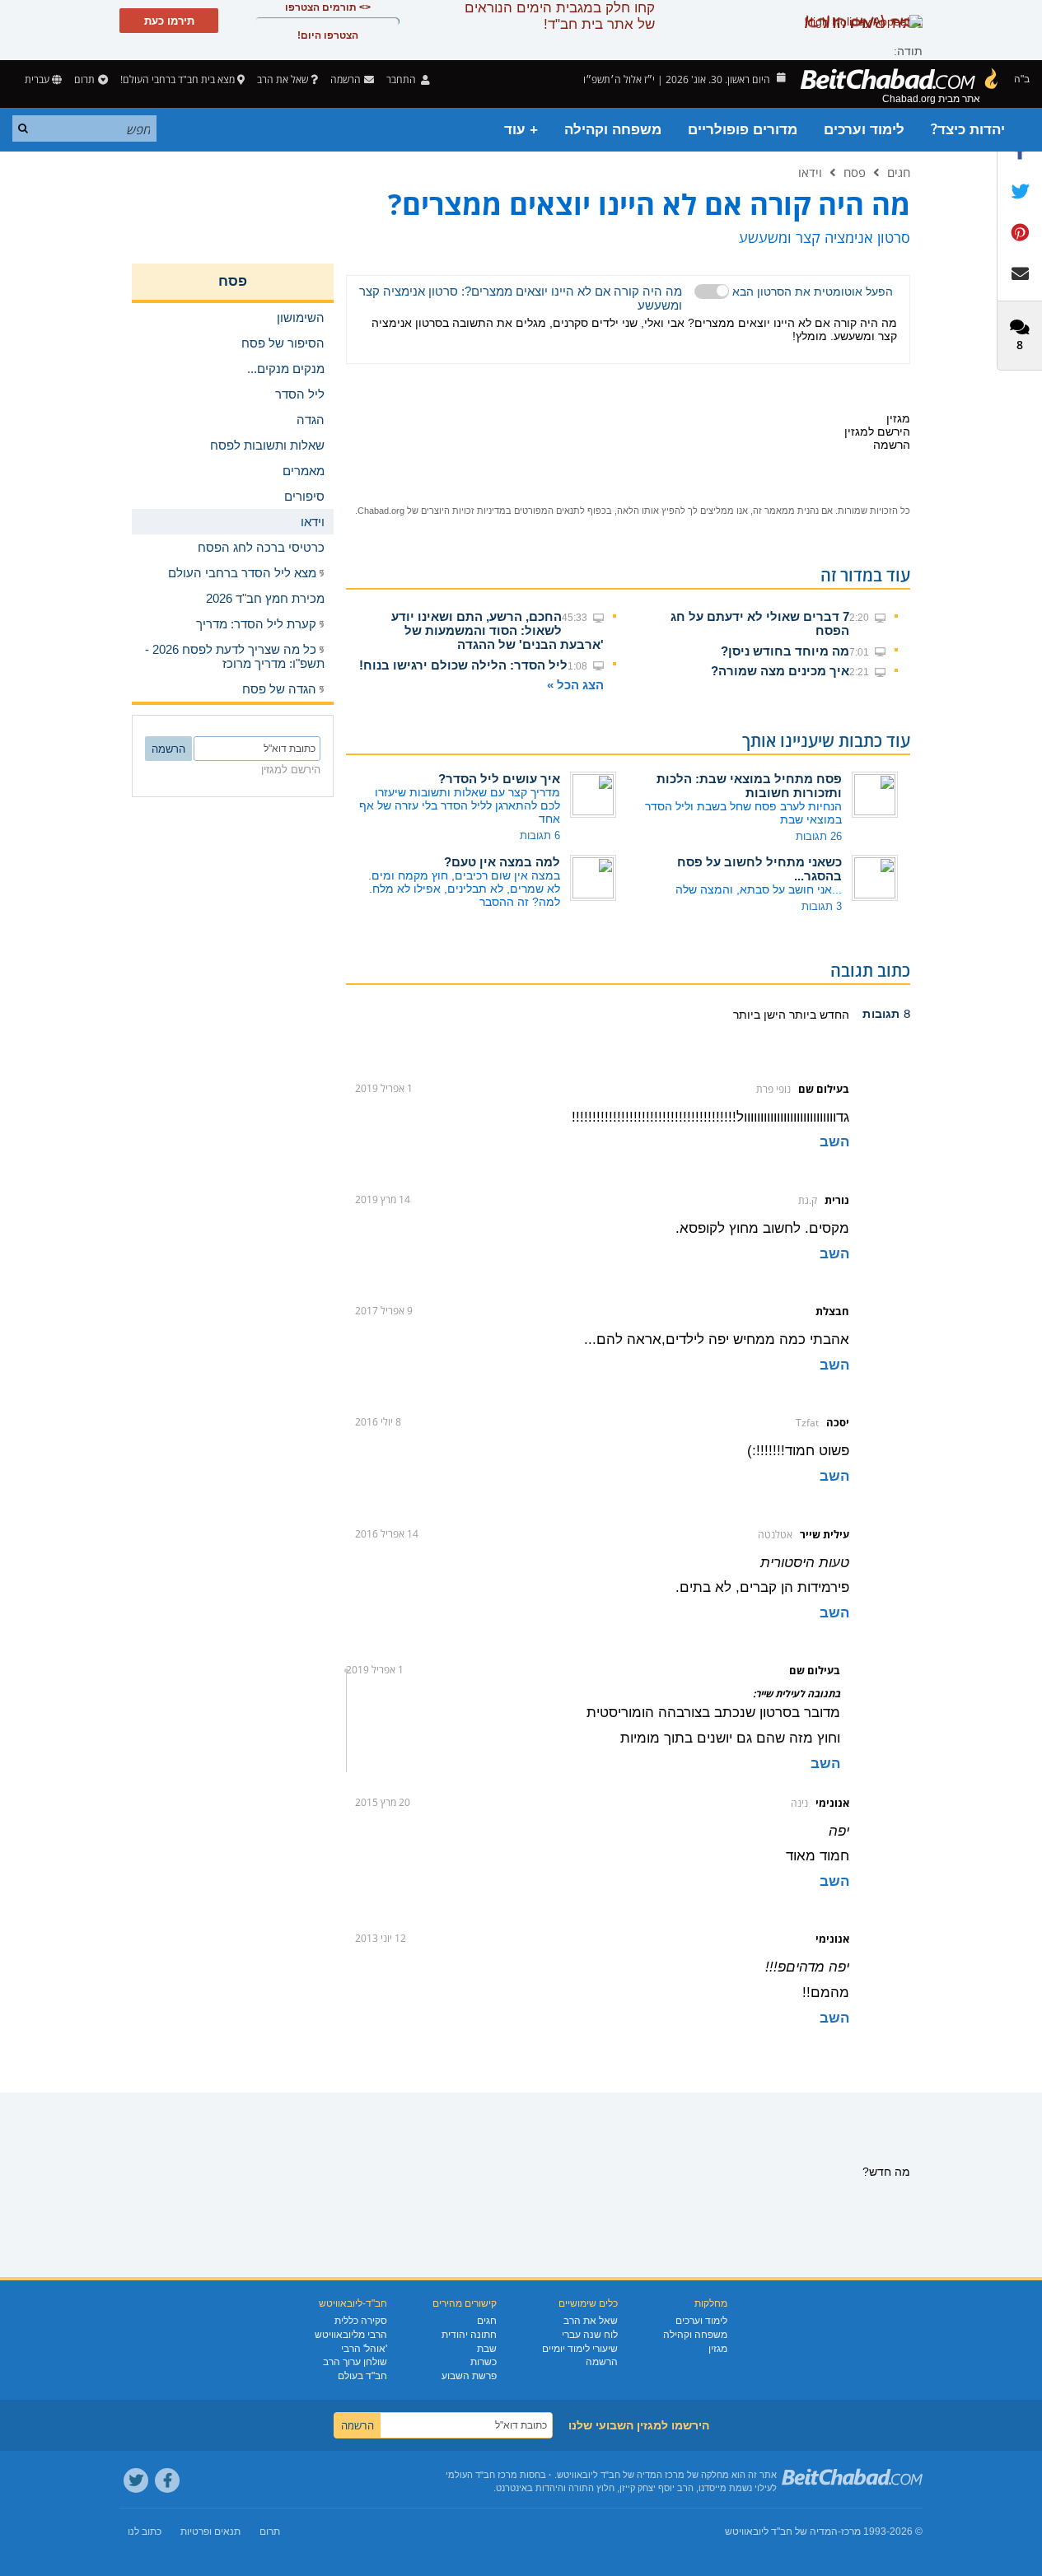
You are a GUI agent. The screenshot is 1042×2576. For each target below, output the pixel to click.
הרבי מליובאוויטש (351, 2335)
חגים (899, 172)
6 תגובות (540, 835)
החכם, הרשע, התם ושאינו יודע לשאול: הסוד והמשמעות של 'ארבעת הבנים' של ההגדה (498, 630)
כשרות (484, 2362)
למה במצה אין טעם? (502, 862)
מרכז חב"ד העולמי (481, 2475)
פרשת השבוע (469, 2376)
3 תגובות (822, 906)
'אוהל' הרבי (364, 2349)
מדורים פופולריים (743, 130)
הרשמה (602, 2362)
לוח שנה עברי (590, 2335)
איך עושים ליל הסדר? (499, 779)
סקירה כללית (361, 2321)
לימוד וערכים (864, 130)
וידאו (810, 172)
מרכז (851, 2532)
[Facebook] (167, 2480)
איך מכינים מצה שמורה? (780, 671)
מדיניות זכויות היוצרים (463, 511)
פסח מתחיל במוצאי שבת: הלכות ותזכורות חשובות (749, 786)
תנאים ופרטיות (210, 2532)
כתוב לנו (145, 2532)
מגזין (718, 2349)
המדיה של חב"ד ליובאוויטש (781, 2532)
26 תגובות (819, 836)
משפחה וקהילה (613, 130)
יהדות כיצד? (968, 130)
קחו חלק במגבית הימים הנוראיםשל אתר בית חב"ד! (560, 16)
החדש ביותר (818, 1015)
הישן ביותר (759, 1015)
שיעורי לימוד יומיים (580, 2349)
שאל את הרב (283, 79)
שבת (487, 2349)
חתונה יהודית (469, 2335)
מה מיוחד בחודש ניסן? (785, 651)
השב (834, 1142)
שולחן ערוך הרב (355, 2362)
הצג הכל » (575, 685)
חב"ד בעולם (362, 2376)
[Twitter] (136, 2480)
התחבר (402, 79)
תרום (84, 79)
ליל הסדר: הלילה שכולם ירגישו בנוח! (463, 665)
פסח (855, 172)
